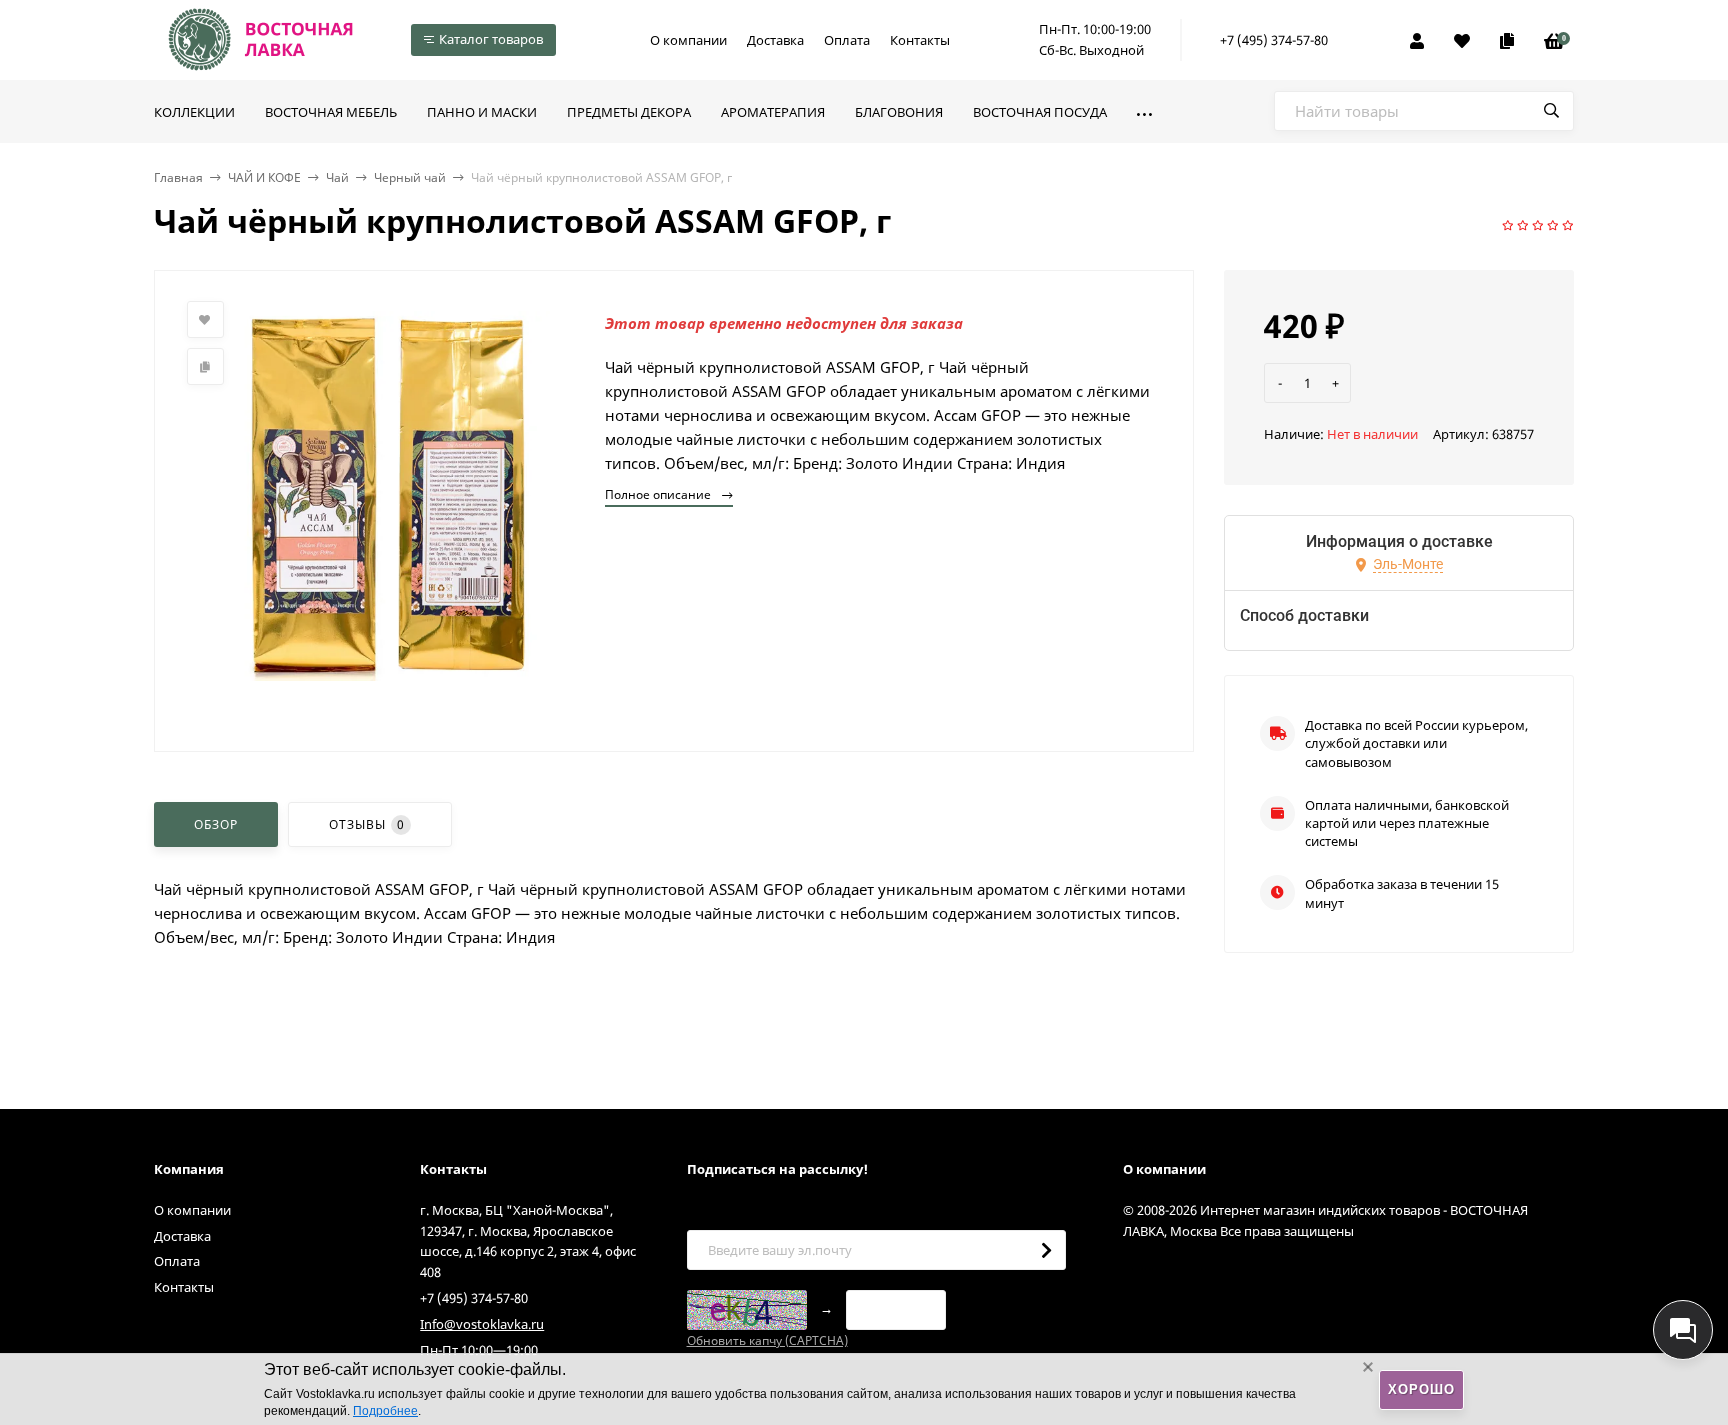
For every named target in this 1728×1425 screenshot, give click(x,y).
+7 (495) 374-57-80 (1274, 40)
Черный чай (410, 177)
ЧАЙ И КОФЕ (264, 177)
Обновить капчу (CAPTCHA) (767, 1340)
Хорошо (1421, 1389)
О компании (688, 40)
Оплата (847, 40)
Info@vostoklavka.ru (482, 1324)
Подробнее (385, 1411)
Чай (337, 177)
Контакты (920, 40)
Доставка (775, 40)
